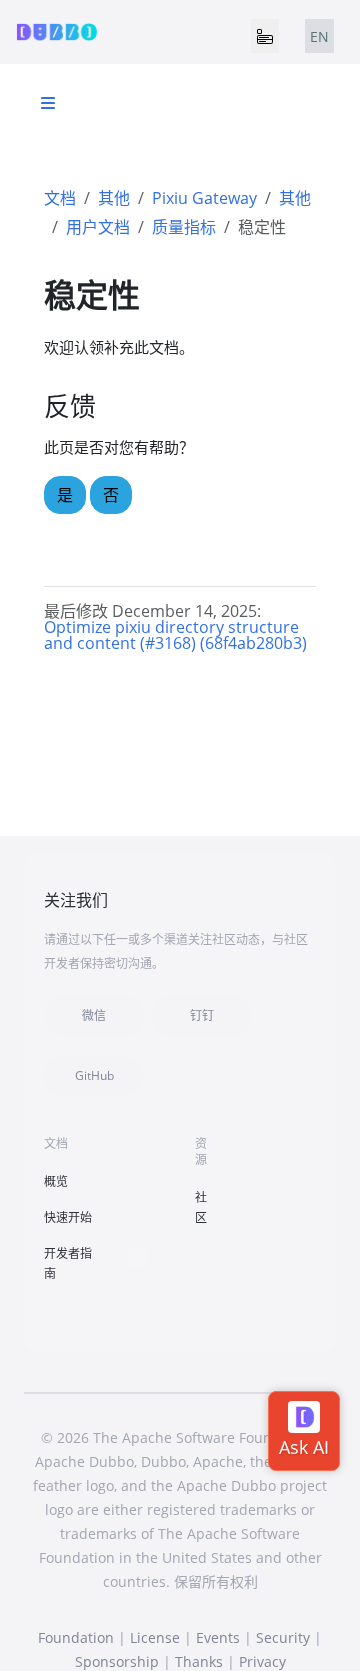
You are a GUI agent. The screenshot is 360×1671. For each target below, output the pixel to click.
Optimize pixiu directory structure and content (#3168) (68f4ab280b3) (175, 635)
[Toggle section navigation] (48, 103)
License (155, 1637)
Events (218, 1637)
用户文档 (98, 227)
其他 (114, 198)
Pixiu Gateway (204, 198)
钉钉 (202, 1015)
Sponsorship (117, 1661)
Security (283, 1637)
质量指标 (184, 227)
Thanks (199, 1661)
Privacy (262, 1661)
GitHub (94, 1075)
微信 (94, 1015)
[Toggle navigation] (265, 36)
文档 (60, 198)
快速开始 (68, 1217)
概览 (56, 1181)
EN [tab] (319, 36)
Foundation (76, 1637)
